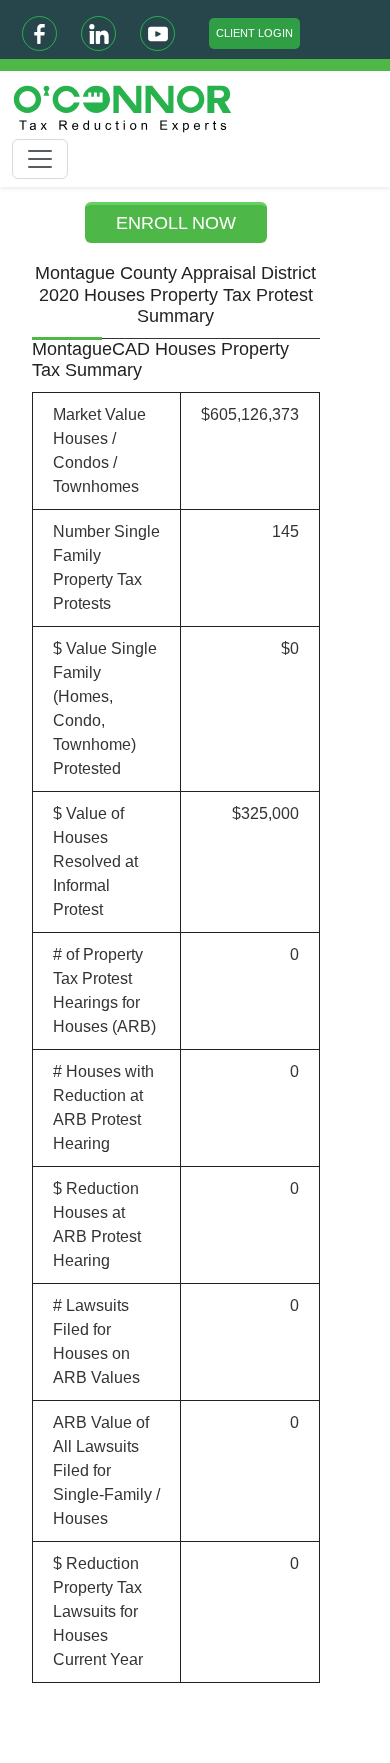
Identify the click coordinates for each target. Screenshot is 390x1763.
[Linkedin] (98, 33)
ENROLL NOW (176, 223)
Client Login (254, 33)
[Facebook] (39, 33)
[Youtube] (157, 33)
